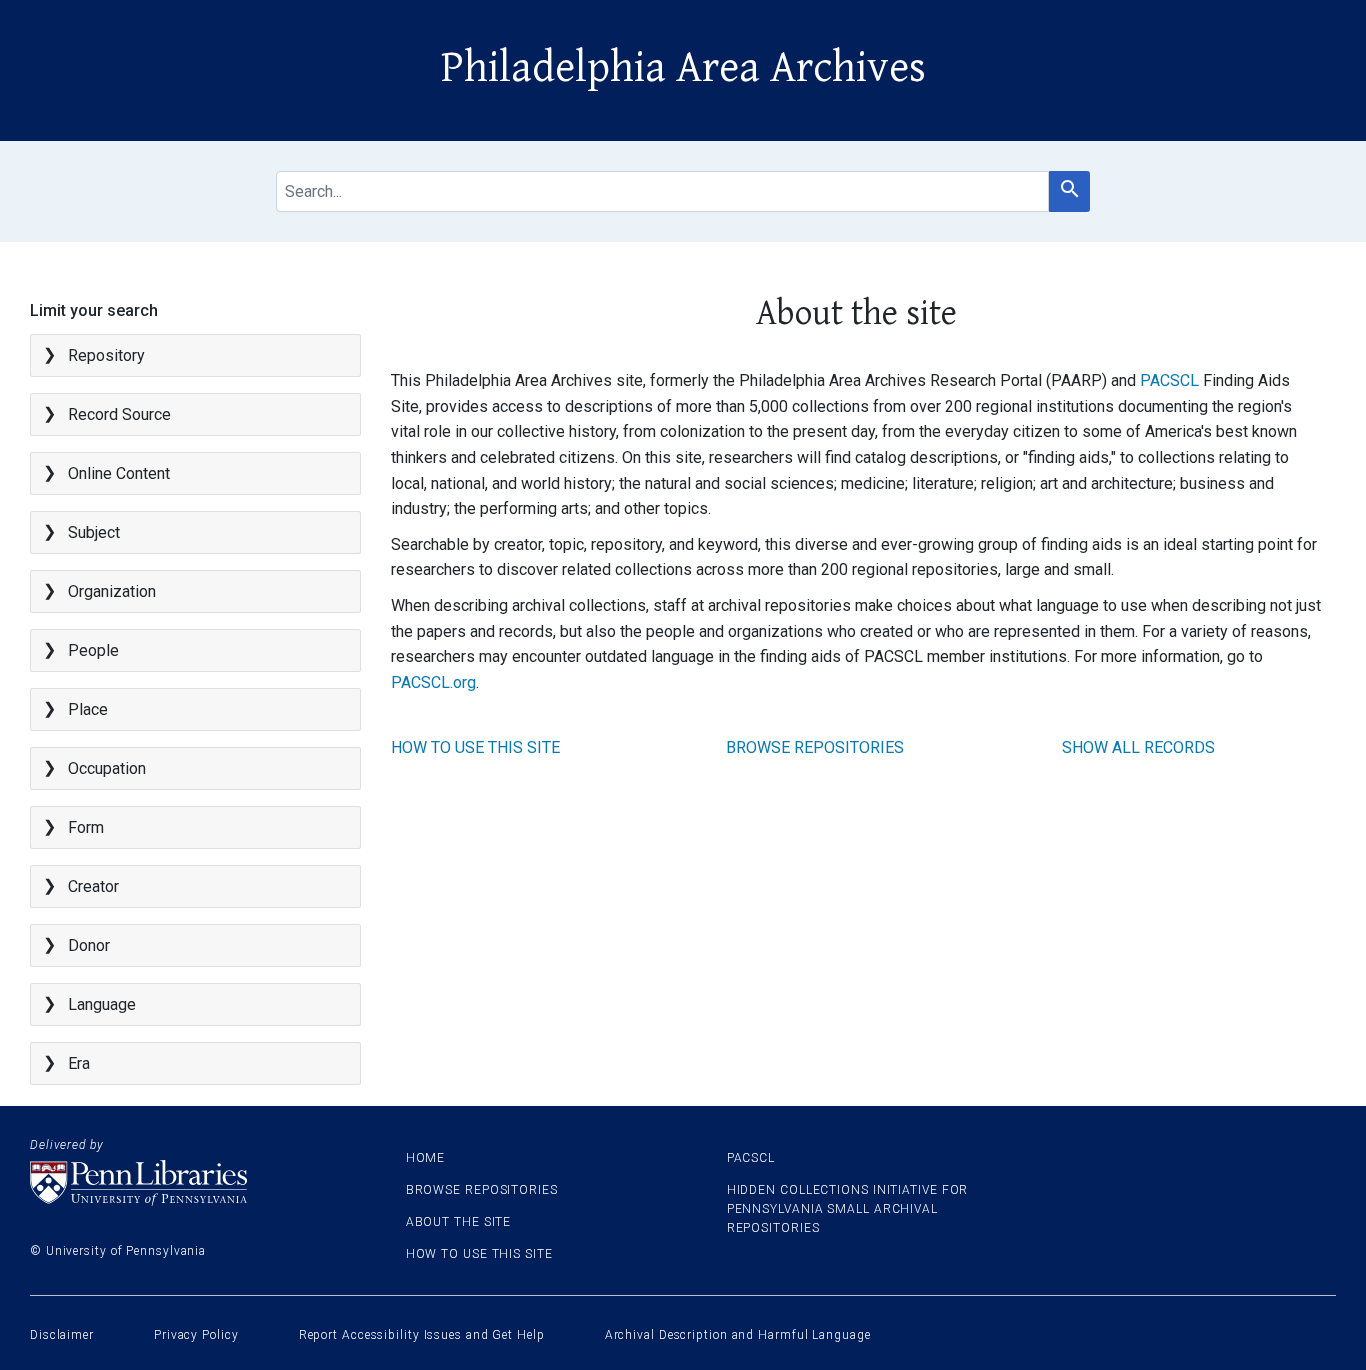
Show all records (1138, 747)
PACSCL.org (433, 682)
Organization (112, 591)
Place (88, 709)
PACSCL (1169, 380)
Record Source (119, 414)
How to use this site (475, 747)
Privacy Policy (196, 1335)
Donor (89, 945)
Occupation (107, 768)
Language (102, 1004)
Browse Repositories (815, 747)
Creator (93, 886)
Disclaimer (62, 1335)
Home (426, 1158)
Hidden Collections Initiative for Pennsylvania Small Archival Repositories (848, 1209)
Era (79, 1063)
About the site (459, 1222)
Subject (94, 532)
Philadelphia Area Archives (683, 68)
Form (86, 827)
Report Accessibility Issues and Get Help (422, 1335)
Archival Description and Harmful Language (738, 1335)
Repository (106, 355)
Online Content (119, 473)
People (93, 650)
